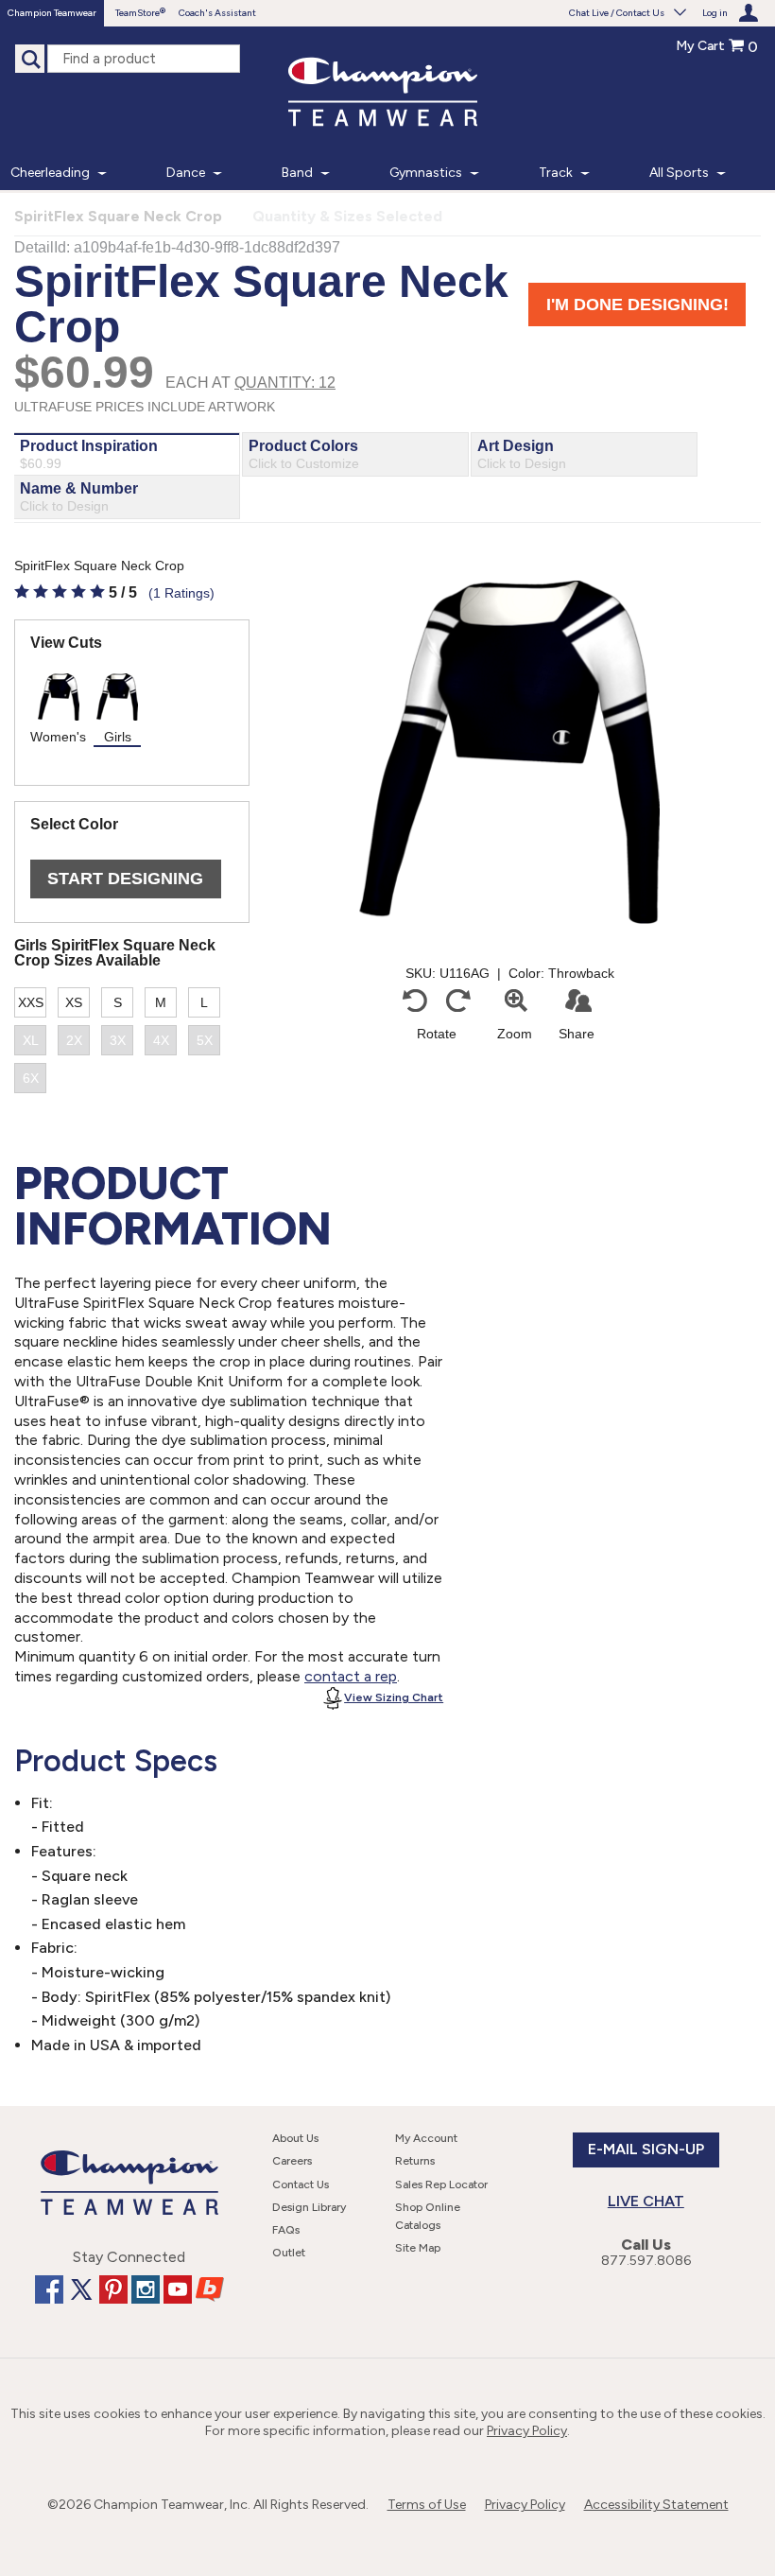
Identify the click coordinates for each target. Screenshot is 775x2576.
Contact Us (301, 2184)
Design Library (309, 2207)
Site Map (418, 2248)
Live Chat (646, 2201)
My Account (426, 2138)
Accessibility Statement (656, 2505)
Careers (292, 2161)
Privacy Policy (527, 2431)
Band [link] (297, 173)
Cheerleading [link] (50, 173)
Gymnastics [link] (426, 173)
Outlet (289, 2253)
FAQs (286, 2230)
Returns (415, 2161)
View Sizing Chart (394, 1697)
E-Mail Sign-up (646, 2149)
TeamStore (138, 13)
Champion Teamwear (52, 13)
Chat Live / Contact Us (617, 13)
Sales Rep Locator (441, 2184)
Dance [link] (186, 173)
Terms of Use (427, 2505)
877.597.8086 (646, 2261)
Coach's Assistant (217, 13)
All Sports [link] (679, 173)
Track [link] (556, 173)
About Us (295, 2138)
